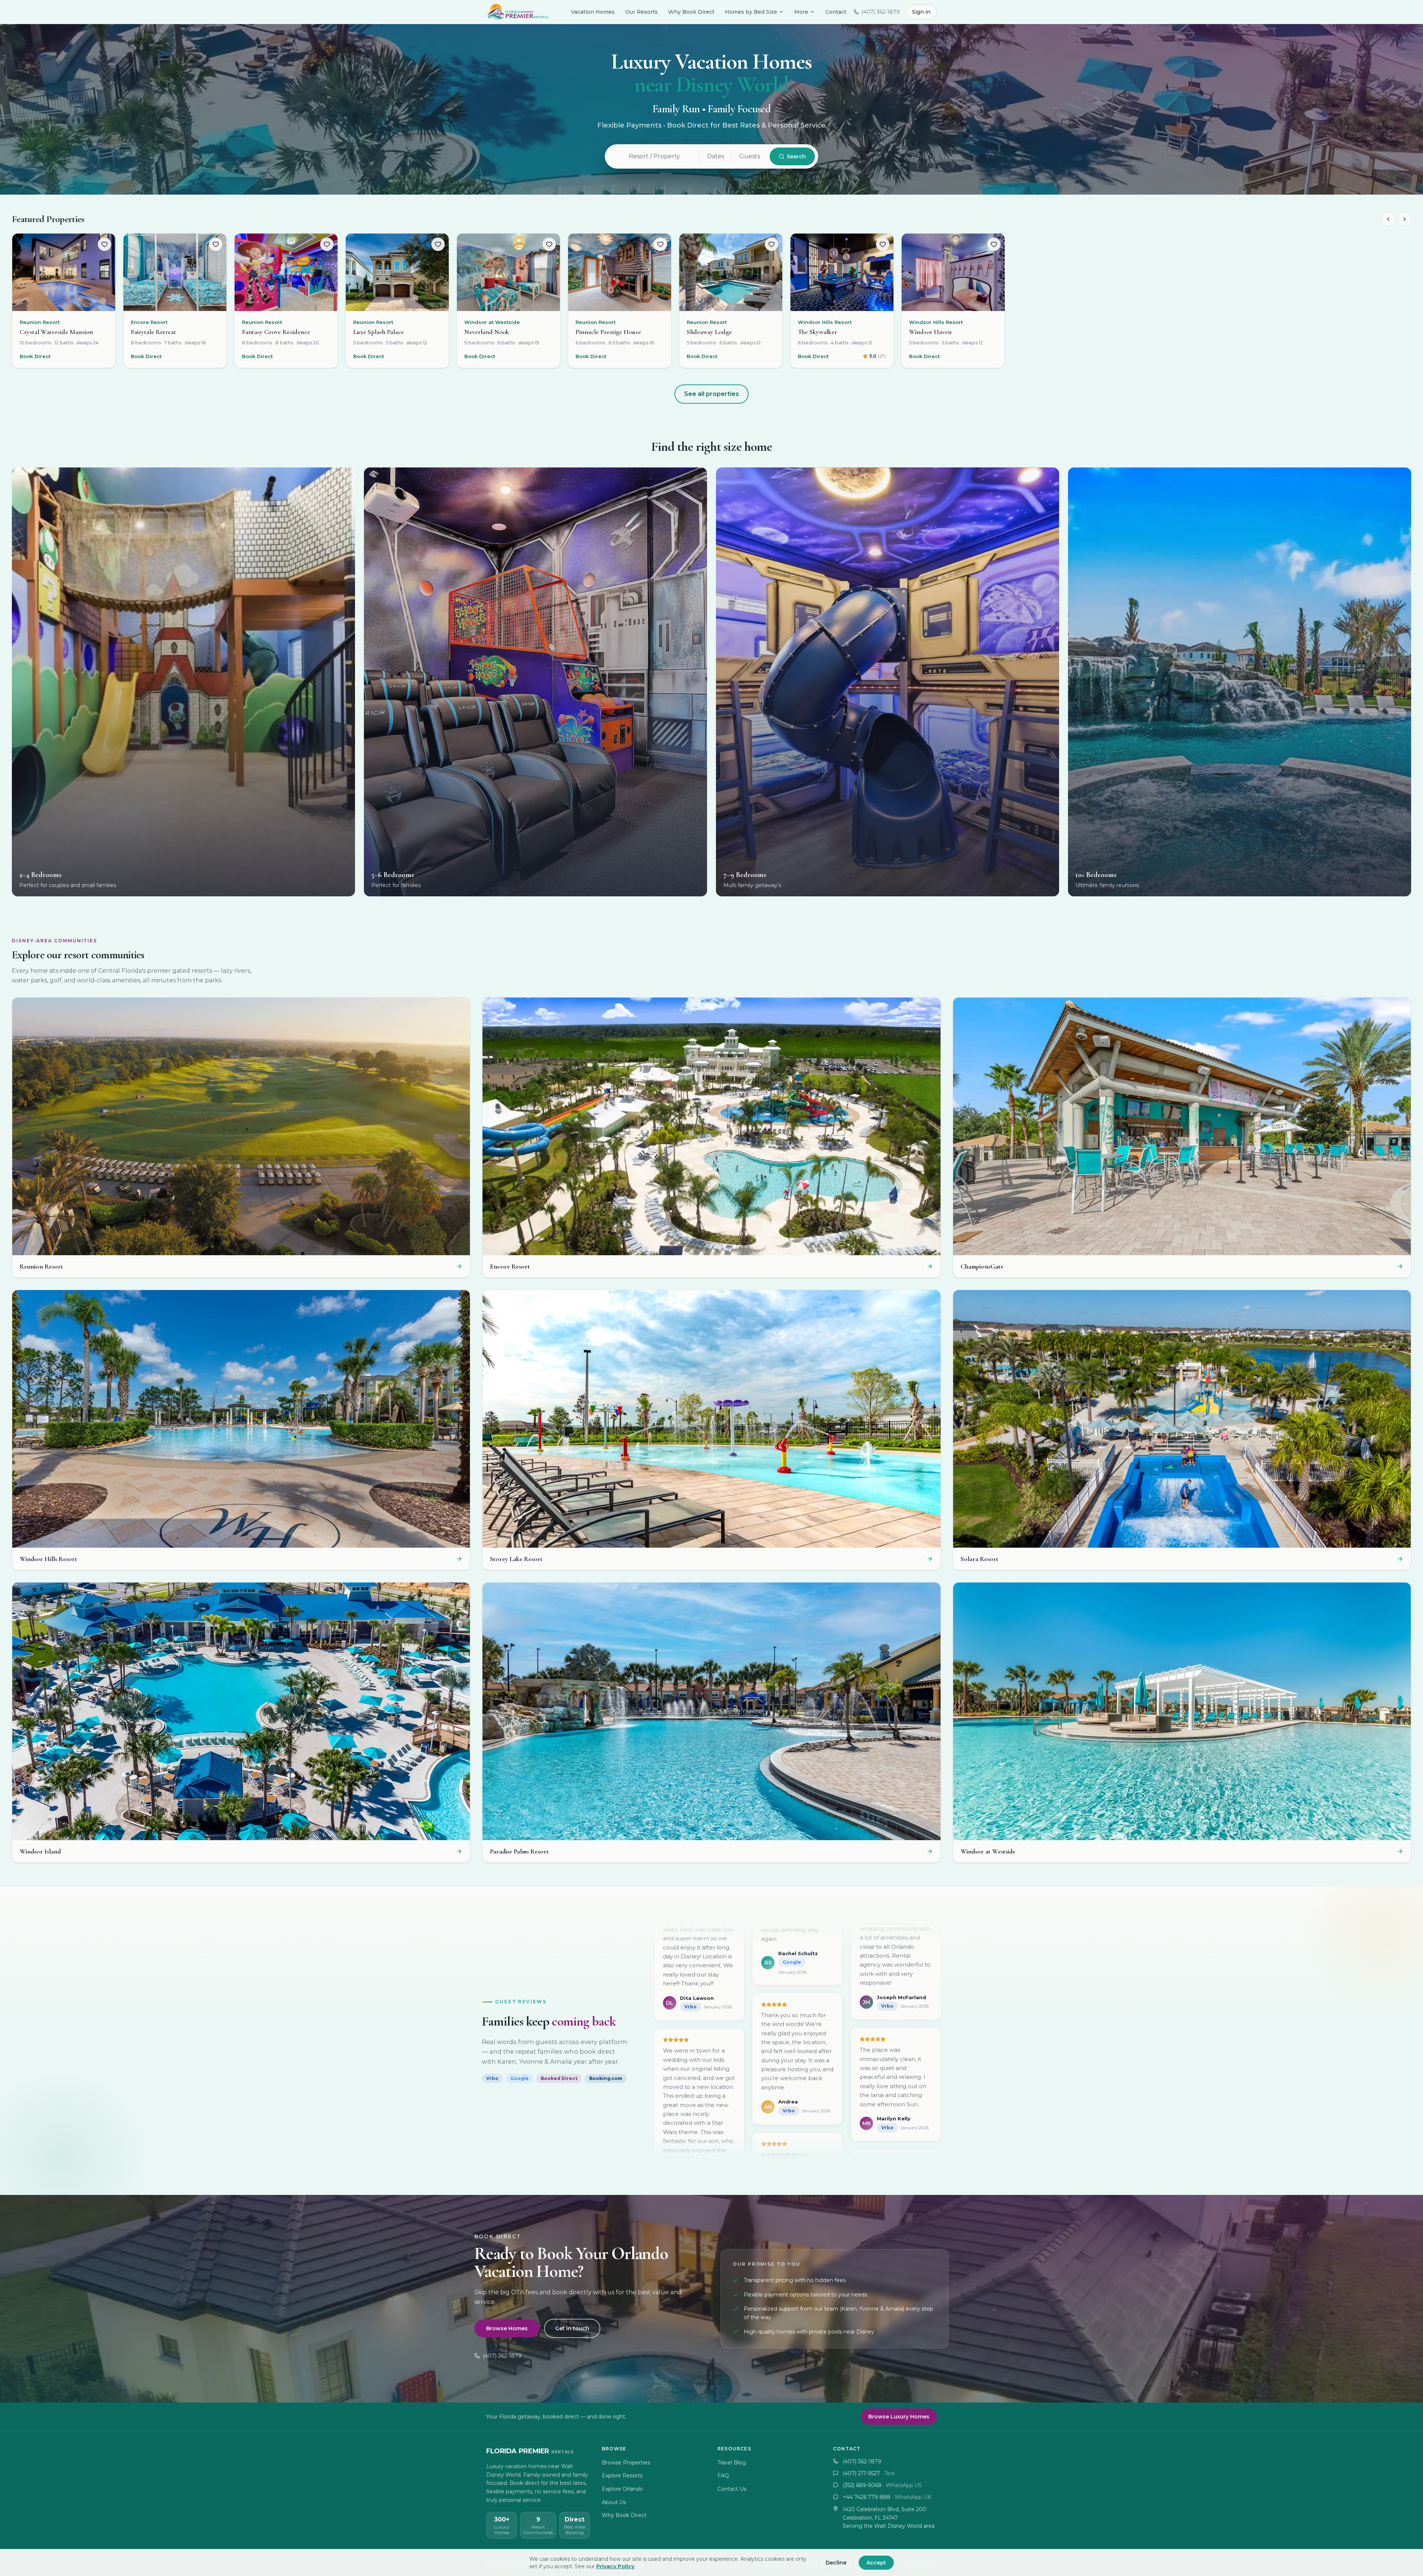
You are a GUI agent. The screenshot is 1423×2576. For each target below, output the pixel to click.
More (801, 12)
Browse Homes (507, 2328)
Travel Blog (732, 2463)
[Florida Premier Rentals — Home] (517, 12)
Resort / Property (654, 156)
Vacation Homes (593, 12)
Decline (836, 2563)
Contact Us (732, 2489)
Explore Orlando (622, 2489)
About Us (614, 2502)
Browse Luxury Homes (899, 2417)
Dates (716, 156)
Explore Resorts (622, 2476)
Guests (750, 156)
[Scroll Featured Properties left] (1388, 219)
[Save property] (105, 244)
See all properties (711, 394)
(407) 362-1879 (502, 2356)
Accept (876, 2563)
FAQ (723, 2476)
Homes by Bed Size (751, 12)
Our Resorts (641, 12)
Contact (836, 12)
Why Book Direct (691, 12)
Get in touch (572, 2328)
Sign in (921, 12)
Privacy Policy (615, 2566)
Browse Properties (626, 2463)
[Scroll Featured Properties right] (1404, 219)
